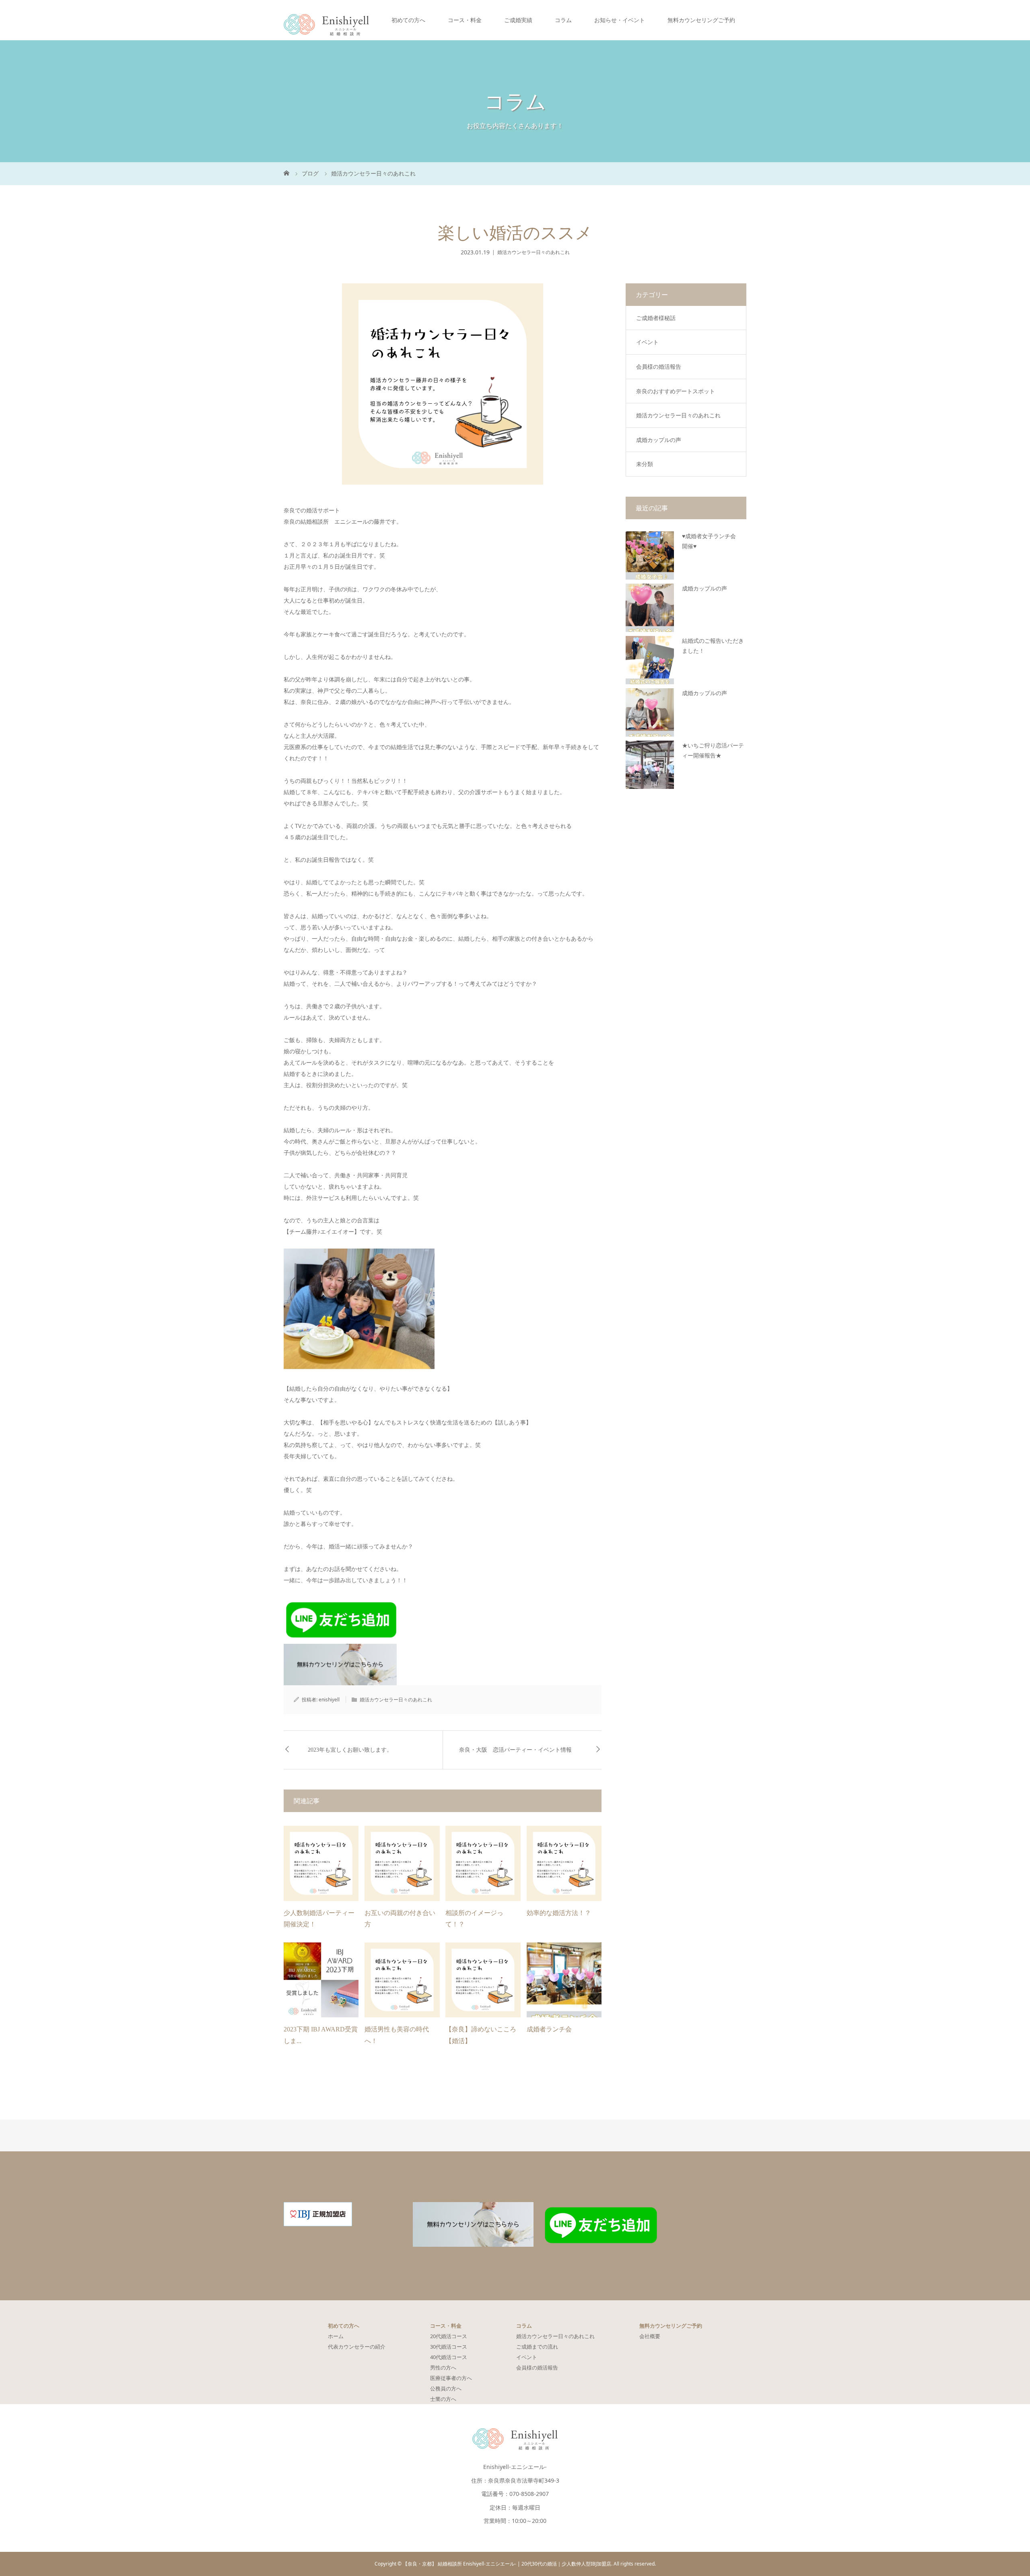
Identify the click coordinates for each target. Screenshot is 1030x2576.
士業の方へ (443, 2399)
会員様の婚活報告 (659, 366)
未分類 (645, 464)
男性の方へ (443, 2368)
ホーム (336, 2336)
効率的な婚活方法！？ (559, 1913)
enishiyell (329, 1700)
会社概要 (650, 2336)
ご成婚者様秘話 (656, 318)
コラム (563, 20)
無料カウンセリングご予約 (701, 20)
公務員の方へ (446, 2388)
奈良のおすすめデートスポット (676, 391)
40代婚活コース (449, 2357)
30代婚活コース (449, 2347)
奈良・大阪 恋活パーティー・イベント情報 (515, 1750)
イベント (647, 342)
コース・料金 (465, 20)
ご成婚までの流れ (537, 2347)
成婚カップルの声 (659, 440)
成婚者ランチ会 (549, 2029)
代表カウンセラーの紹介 (357, 2347)
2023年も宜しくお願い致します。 (350, 1750)
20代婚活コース (449, 2336)
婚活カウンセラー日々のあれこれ (534, 252)
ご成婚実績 (518, 20)
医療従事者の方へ (451, 2378)
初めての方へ (408, 20)
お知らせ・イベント (620, 20)
